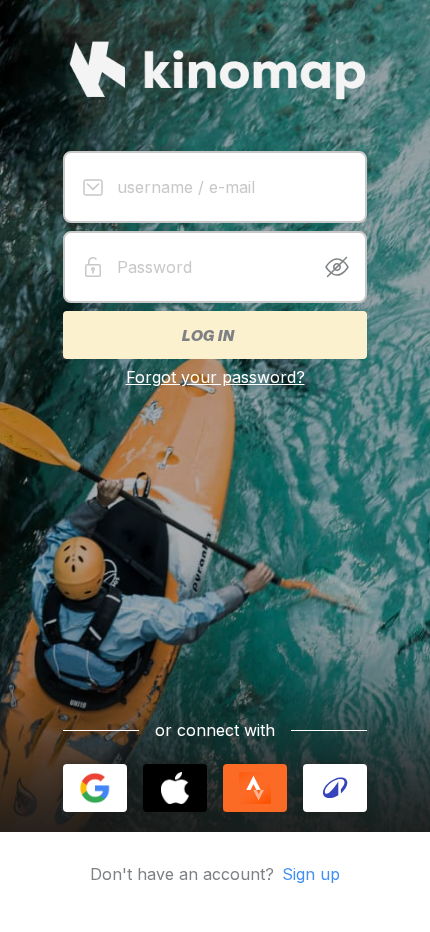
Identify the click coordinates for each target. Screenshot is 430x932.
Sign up (311, 874)
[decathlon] (335, 788)
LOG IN (207, 335)
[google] (95, 788)
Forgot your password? (215, 377)
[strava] (255, 788)
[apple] (175, 788)
